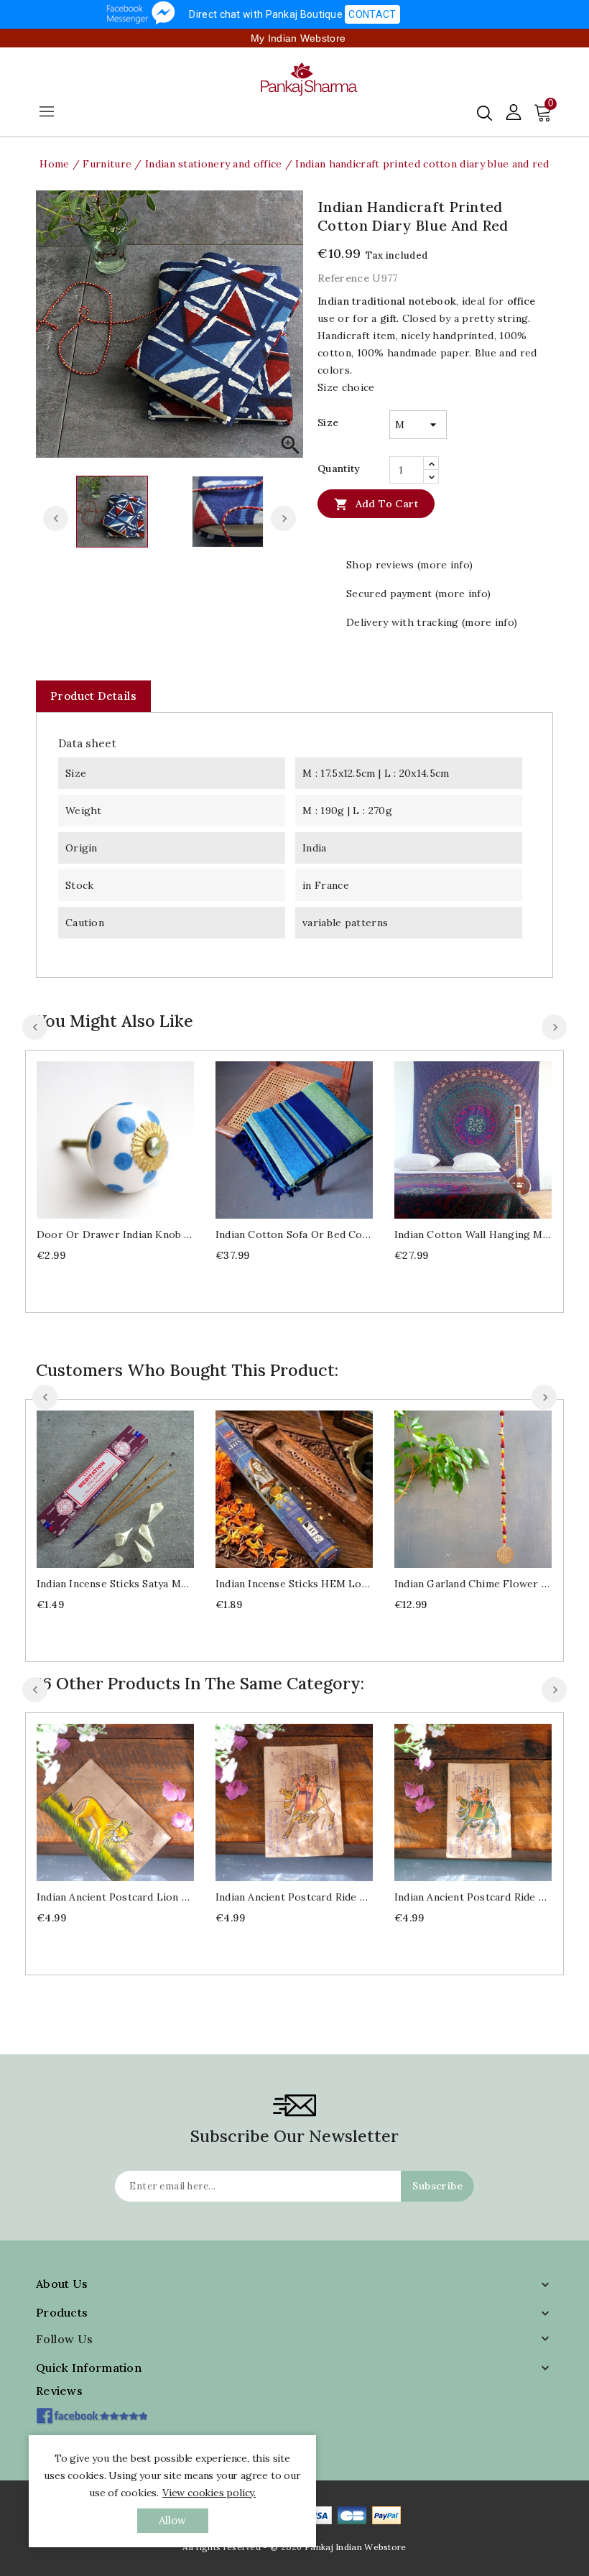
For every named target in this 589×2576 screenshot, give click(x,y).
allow (173, 2520)
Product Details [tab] (93, 696)
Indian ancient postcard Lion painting (115, 1897)
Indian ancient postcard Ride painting (294, 1897)
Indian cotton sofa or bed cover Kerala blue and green (294, 1234)
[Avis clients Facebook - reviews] (92, 2411)
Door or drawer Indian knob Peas (115, 1234)
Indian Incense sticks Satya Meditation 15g (115, 1584)
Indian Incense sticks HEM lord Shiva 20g (294, 1584)
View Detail (130, 1138)
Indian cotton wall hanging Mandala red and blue (473, 1234)
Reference (343, 278)
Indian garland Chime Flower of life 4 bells (473, 1584)
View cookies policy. (209, 2493)
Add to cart (376, 504)
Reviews (59, 2391)
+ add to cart (101, 1138)
